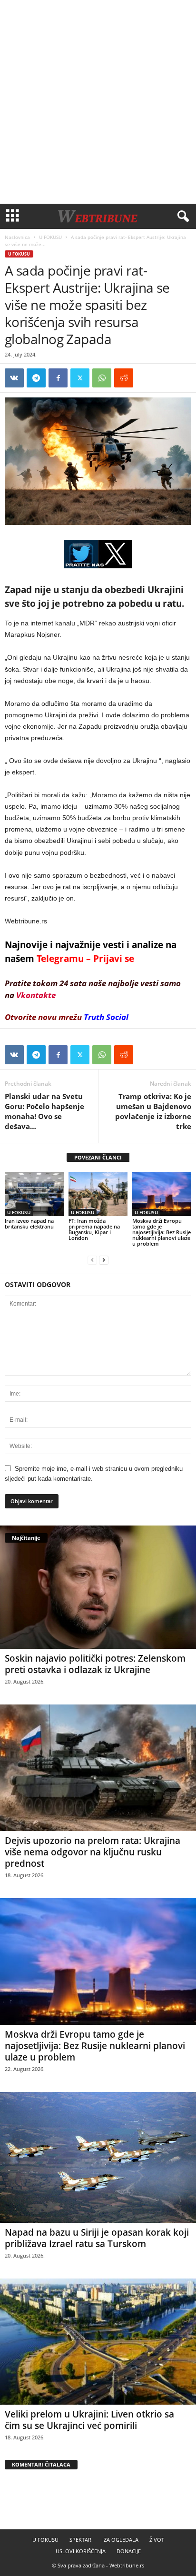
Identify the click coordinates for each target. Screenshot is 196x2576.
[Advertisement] (98, 102)
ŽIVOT (157, 2540)
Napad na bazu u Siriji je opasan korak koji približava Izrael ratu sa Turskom (97, 2238)
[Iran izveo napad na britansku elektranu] (34, 1194)
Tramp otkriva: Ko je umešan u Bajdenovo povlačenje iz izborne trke (153, 1111)
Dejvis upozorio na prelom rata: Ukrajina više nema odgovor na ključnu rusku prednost (93, 1852)
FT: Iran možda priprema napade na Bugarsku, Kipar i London (94, 1229)
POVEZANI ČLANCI (98, 1157)
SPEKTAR (80, 2540)
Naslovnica (17, 237)
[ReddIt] (124, 378)
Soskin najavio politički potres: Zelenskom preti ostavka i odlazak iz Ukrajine (95, 1664)
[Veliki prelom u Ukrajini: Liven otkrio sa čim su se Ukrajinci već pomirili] (98, 2342)
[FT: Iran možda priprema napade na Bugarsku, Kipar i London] (98, 1194)
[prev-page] (92, 1260)
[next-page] (104, 1260)
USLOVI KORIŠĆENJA (81, 2551)
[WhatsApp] (102, 378)
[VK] (14, 378)
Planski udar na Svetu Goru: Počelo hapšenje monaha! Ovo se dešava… (44, 1111)
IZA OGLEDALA (120, 2540)
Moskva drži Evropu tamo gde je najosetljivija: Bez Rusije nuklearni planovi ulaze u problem (162, 1232)
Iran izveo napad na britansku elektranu (29, 1224)
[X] (80, 378)
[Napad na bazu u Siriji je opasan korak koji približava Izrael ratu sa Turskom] (98, 2157)
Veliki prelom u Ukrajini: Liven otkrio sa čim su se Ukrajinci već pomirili (89, 2420)
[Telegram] (36, 378)
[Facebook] (58, 378)
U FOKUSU (50, 237)
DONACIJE (129, 2551)
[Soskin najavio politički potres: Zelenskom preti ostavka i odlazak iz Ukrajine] (98, 1587)
